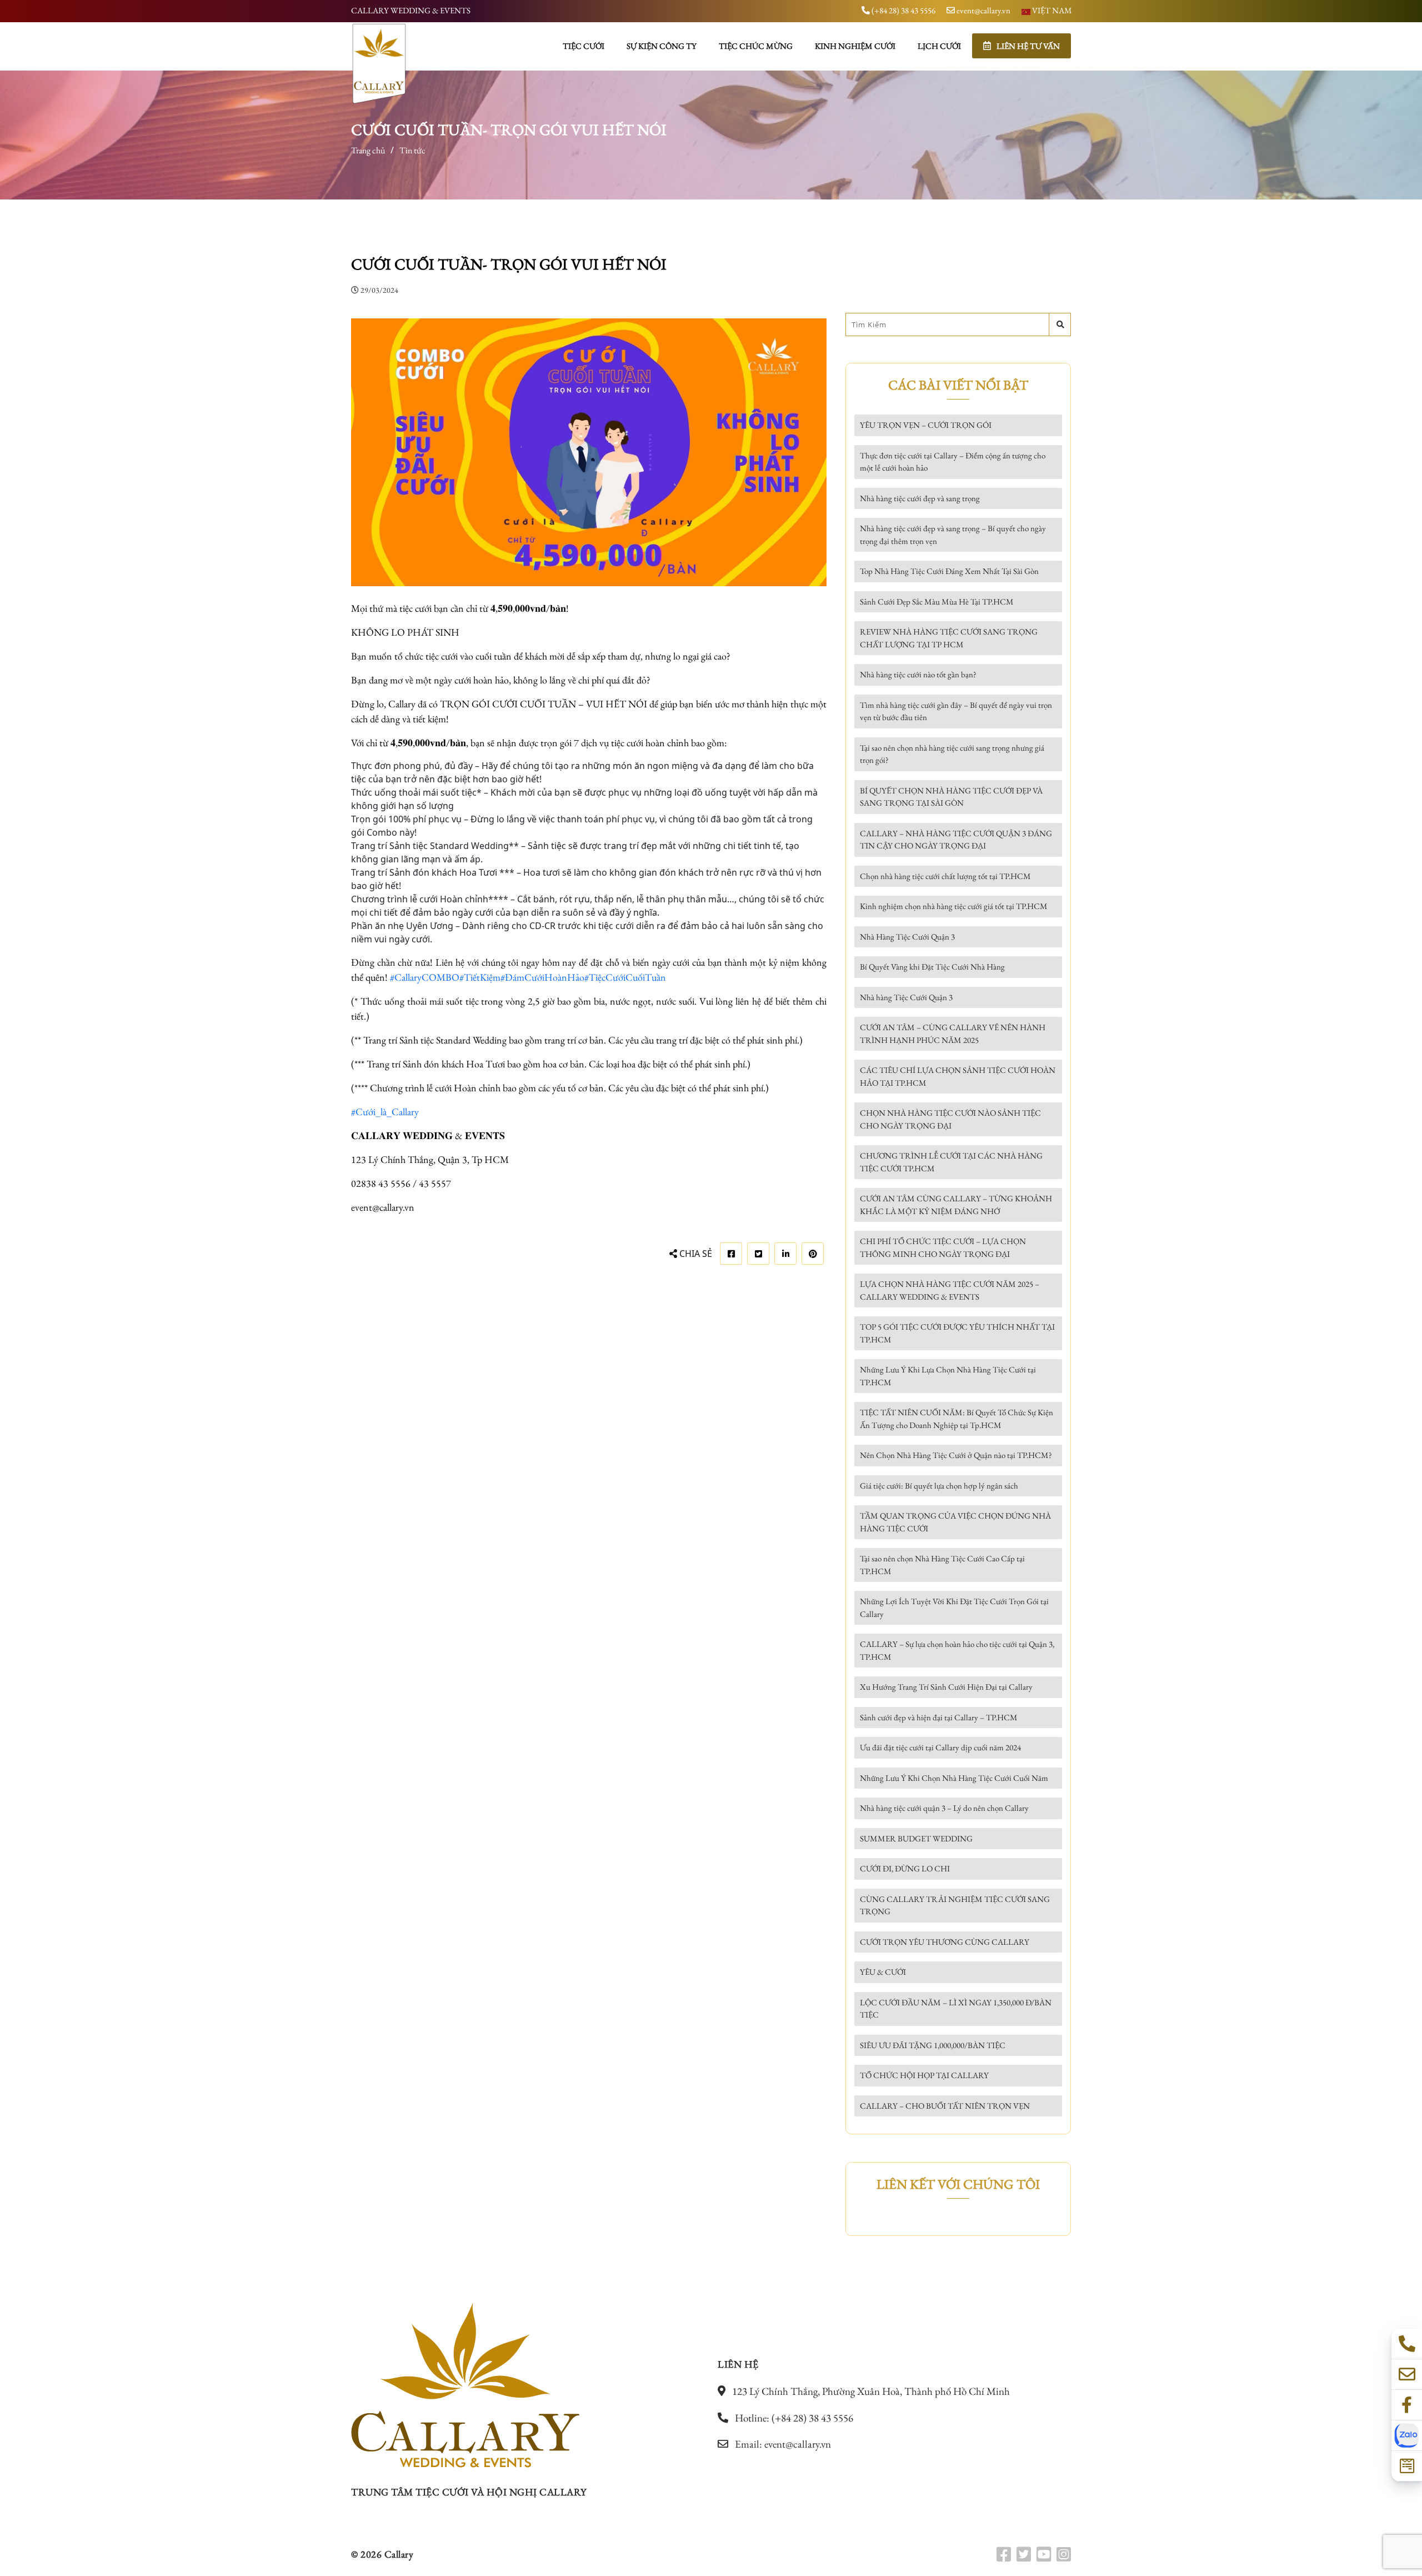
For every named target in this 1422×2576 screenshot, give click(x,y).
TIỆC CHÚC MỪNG (756, 46)
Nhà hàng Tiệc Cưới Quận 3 (906, 997)
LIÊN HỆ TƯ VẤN (1028, 46)
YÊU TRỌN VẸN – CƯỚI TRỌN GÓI (926, 425)
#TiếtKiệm (480, 977)
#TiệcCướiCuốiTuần (625, 977)
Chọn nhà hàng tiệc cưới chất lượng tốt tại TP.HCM (945, 876)
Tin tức (412, 150)
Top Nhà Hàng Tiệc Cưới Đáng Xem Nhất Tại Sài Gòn (949, 571)
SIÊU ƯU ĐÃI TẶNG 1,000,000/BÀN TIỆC (933, 2045)
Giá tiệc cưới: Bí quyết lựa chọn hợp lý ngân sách (939, 1486)
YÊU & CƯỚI (883, 1972)
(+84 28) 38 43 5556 (903, 10)
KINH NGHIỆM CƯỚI (855, 46)
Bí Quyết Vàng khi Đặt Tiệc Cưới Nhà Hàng (932, 967)
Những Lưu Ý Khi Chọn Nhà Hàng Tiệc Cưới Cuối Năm (954, 1778)
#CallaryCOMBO (425, 977)
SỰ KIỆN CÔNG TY (662, 46)
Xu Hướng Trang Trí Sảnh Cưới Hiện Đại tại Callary (946, 1687)
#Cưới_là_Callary (385, 1112)
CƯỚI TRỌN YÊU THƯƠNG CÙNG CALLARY (945, 1942)
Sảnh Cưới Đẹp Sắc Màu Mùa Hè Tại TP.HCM (937, 601)
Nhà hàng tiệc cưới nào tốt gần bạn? (918, 674)
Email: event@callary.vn (782, 2444)
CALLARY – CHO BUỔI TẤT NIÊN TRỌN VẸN (945, 2106)
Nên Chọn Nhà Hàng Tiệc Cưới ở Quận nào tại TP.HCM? (956, 1455)
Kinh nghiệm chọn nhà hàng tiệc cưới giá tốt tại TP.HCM (954, 906)
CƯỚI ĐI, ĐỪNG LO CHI (905, 1868)
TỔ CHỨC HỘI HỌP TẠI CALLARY (924, 2075)
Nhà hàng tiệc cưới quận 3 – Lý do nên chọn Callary (944, 1808)
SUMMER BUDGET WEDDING (916, 1838)
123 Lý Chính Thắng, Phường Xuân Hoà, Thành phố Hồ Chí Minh (870, 2391)
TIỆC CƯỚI (584, 46)
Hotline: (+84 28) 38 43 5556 (793, 2418)
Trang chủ (368, 150)
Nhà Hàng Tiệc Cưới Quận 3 (907, 937)
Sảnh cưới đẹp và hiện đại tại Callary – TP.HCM (939, 1717)
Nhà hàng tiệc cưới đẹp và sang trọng (920, 498)
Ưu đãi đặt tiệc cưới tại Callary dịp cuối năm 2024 (940, 1747)
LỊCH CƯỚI (939, 46)
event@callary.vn (983, 10)
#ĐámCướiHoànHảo (542, 977)
